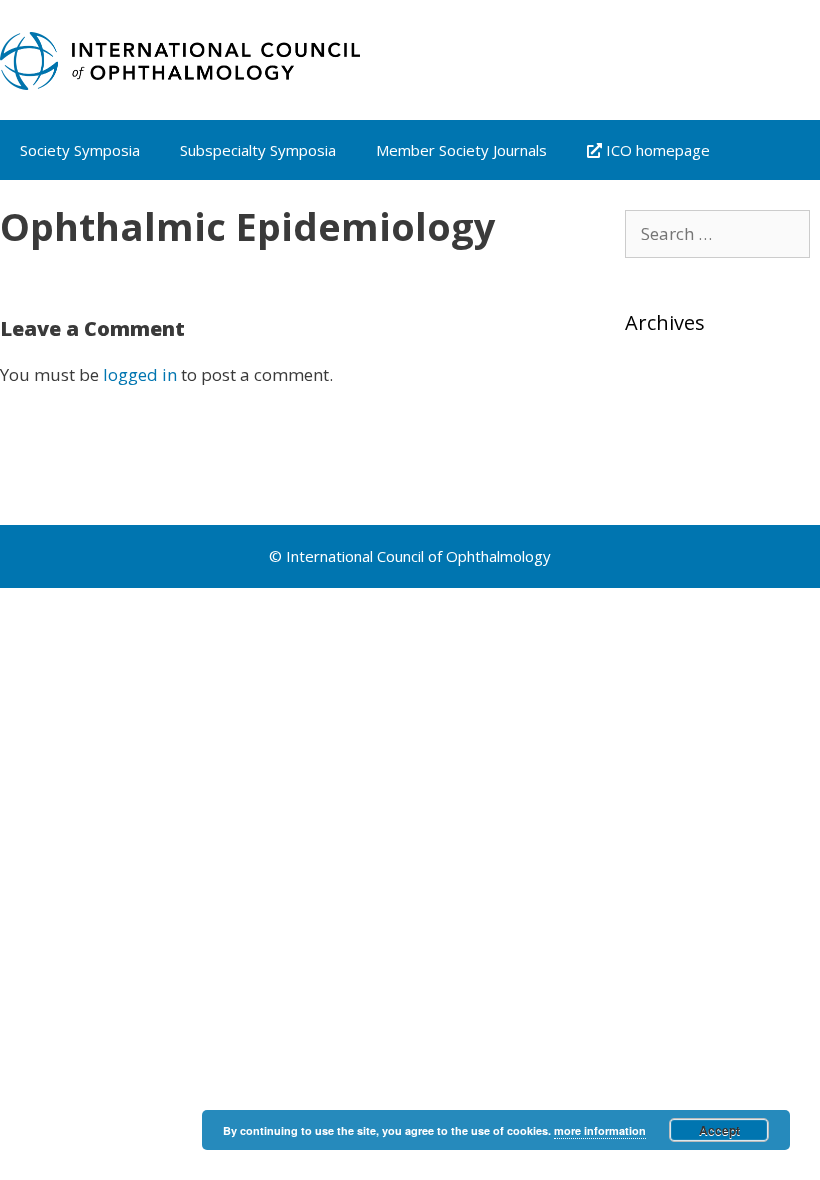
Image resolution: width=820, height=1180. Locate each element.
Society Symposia (80, 150)
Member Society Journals (461, 150)
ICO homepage (656, 150)
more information (600, 1130)
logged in (140, 374)
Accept (719, 1130)
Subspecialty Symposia (258, 150)
